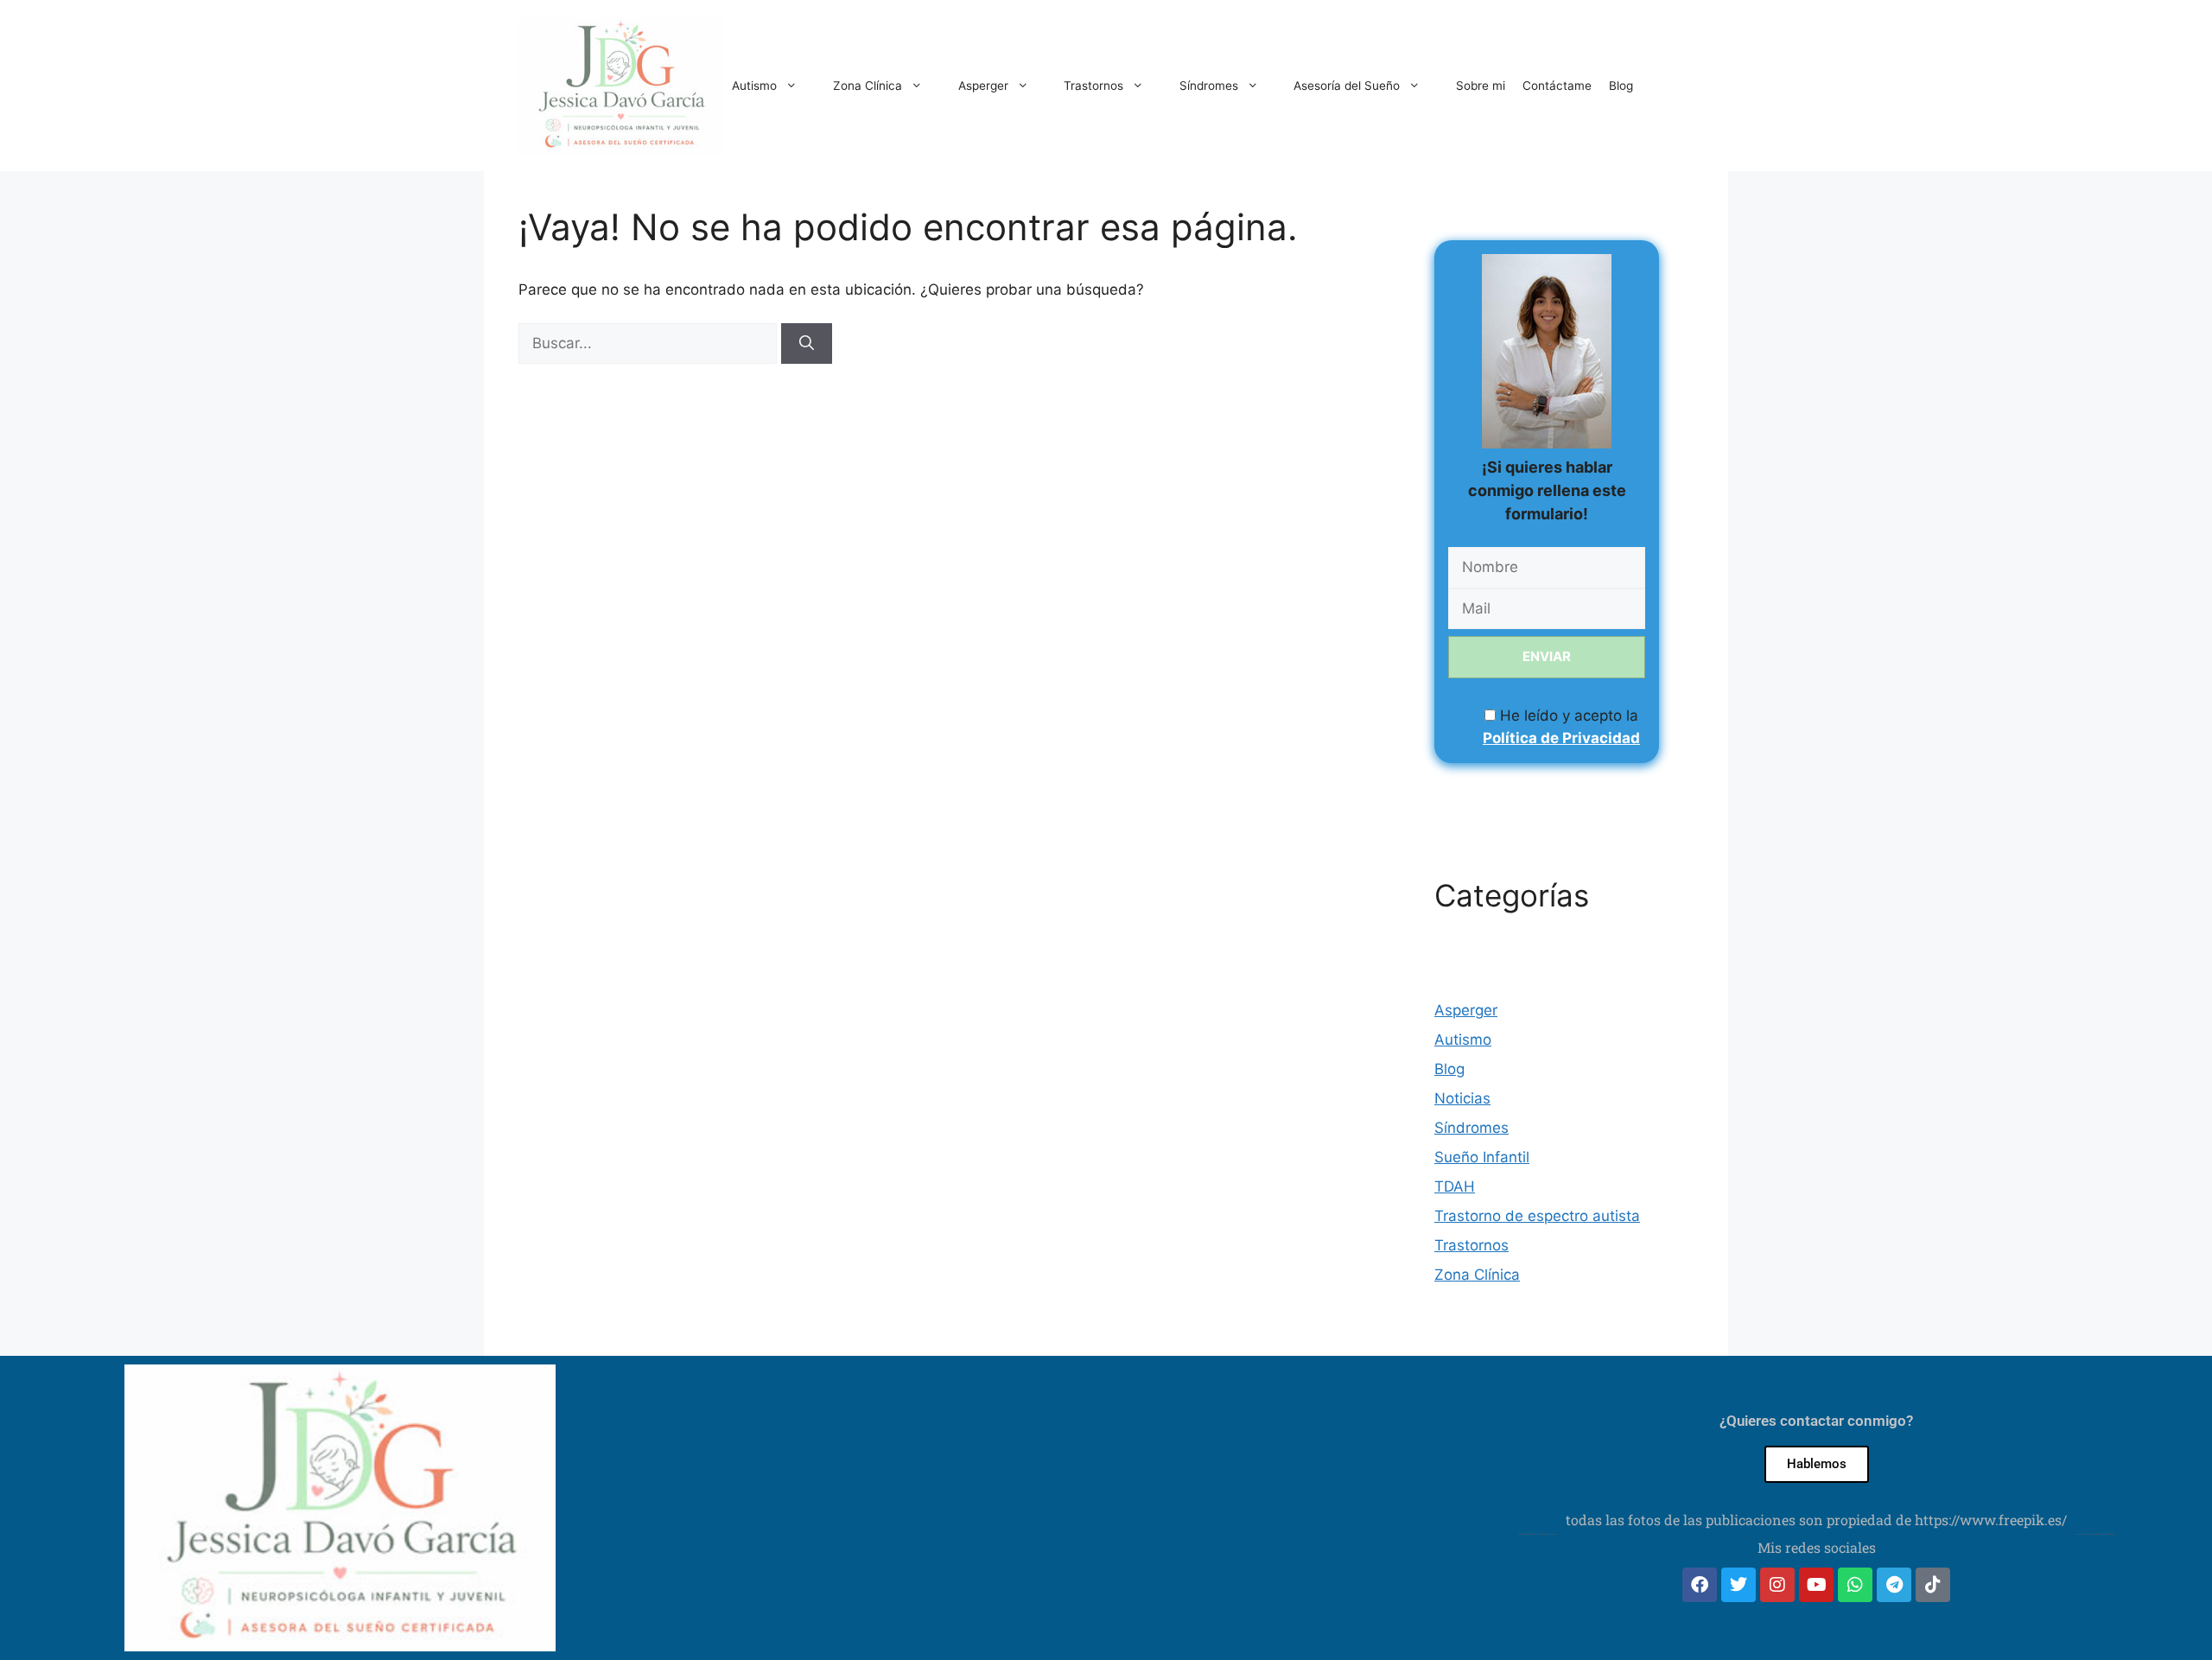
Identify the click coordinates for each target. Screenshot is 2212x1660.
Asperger (983, 86)
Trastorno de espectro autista (1537, 1216)
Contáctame (1557, 86)
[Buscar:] (650, 343)
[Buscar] (807, 344)
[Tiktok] (1933, 1585)
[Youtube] (1816, 1585)
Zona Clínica (868, 86)
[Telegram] (1894, 1585)
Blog (1621, 86)
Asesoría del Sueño (1347, 86)
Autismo (754, 86)
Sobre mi (1481, 86)
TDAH (1455, 1186)
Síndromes (1209, 86)
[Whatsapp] (1855, 1585)
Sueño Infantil (1482, 1157)
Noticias (1462, 1098)
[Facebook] (1700, 1585)
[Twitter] (1738, 1585)
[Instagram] (1777, 1585)
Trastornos (1093, 86)
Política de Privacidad (1561, 738)
